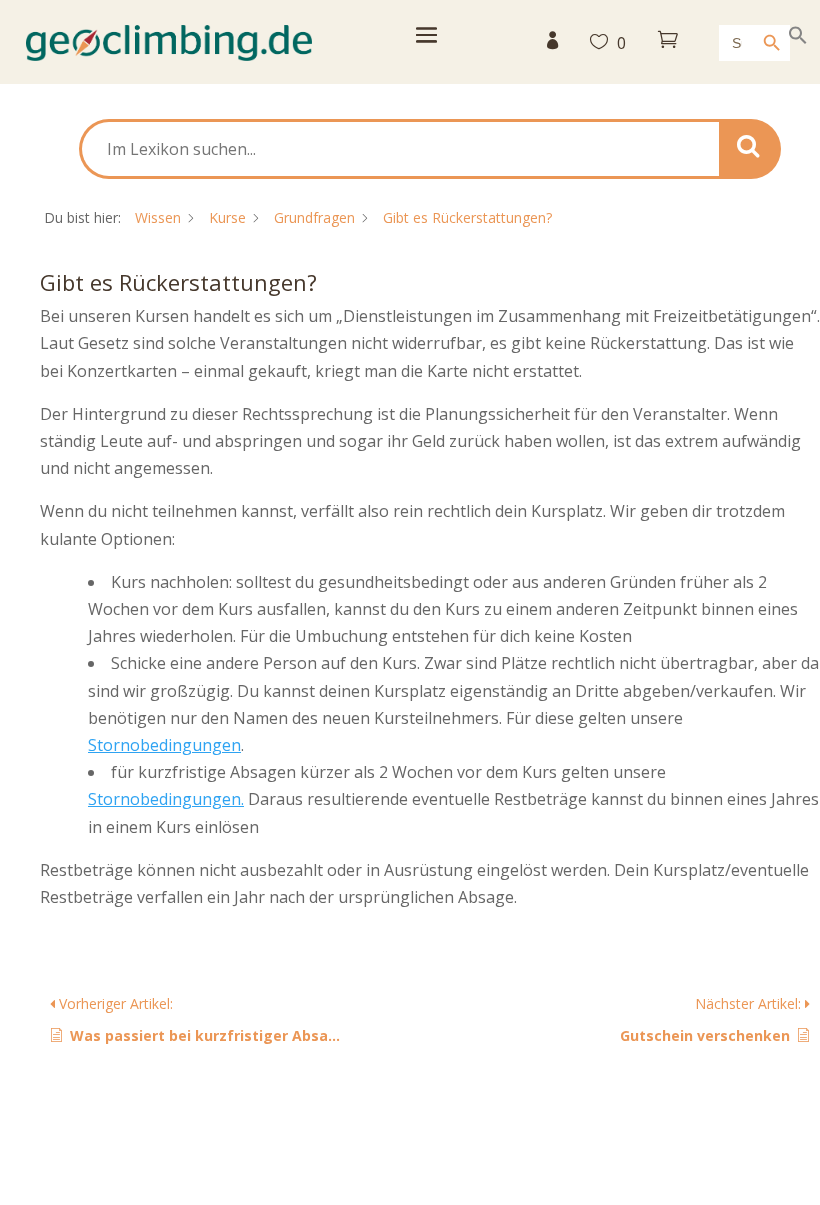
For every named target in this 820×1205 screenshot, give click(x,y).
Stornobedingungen (164, 745)
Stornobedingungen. (166, 799)
